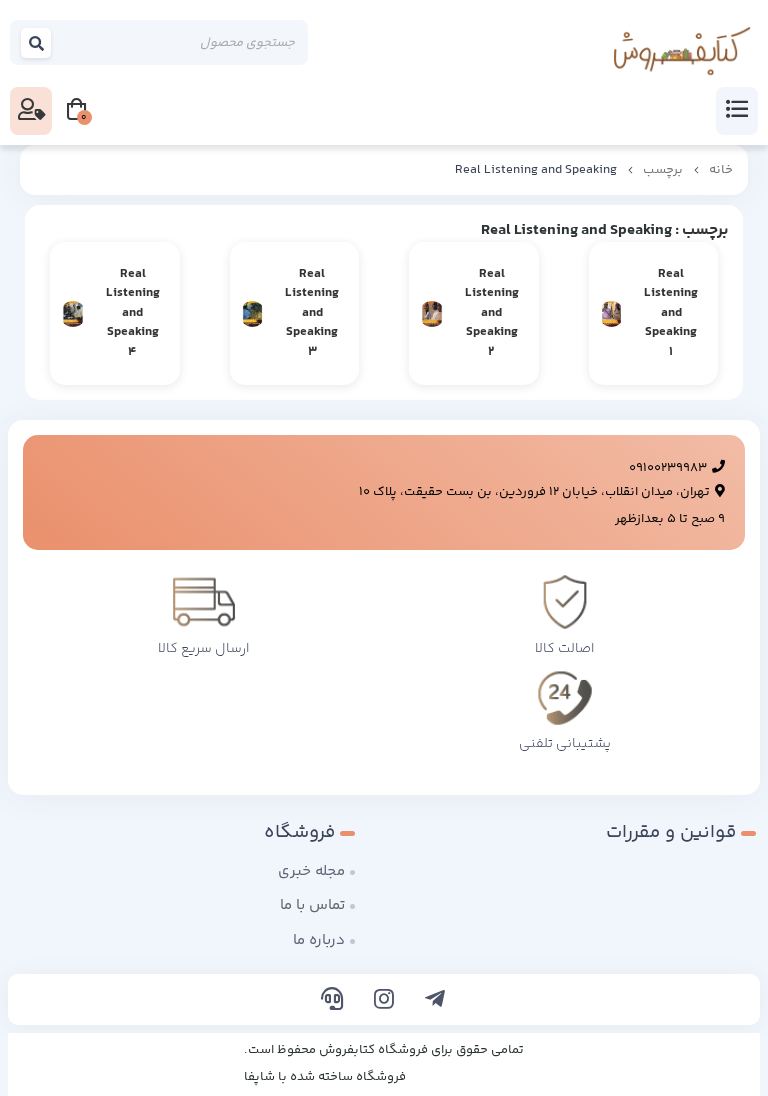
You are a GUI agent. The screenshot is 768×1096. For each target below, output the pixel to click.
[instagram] (384, 1002)
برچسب (663, 170)
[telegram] (435, 1002)
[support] (333, 1002)
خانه (721, 170)
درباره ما (319, 940)
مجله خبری (311, 871)
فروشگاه (299, 832)
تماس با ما (312, 905)
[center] (37, 42)
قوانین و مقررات (671, 832)
